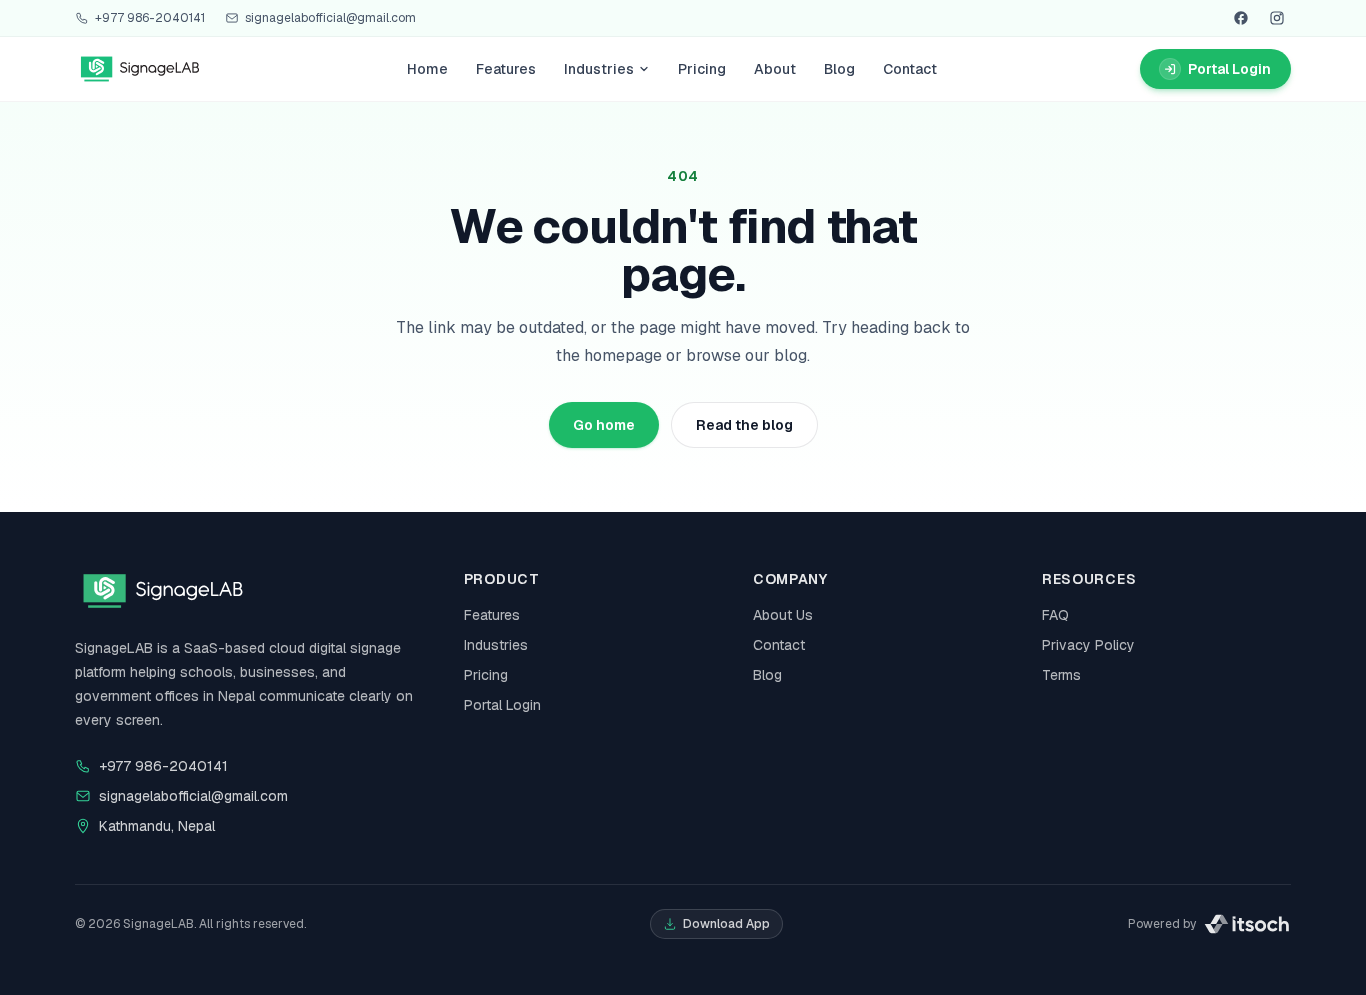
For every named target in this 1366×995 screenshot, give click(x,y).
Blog (839, 69)
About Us (783, 615)
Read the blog (744, 425)
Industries (599, 69)
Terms (1061, 675)
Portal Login (502, 705)
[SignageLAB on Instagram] (1277, 18)
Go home (604, 425)
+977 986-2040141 (150, 18)
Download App (726, 924)
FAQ (1055, 615)
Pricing (702, 69)
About (775, 69)
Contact (910, 69)
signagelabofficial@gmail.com (330, 18)
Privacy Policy (1088, 645)
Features (506, 69)
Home (427, 69)
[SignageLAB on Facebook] (1241, 18)
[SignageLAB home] (140, 69)
